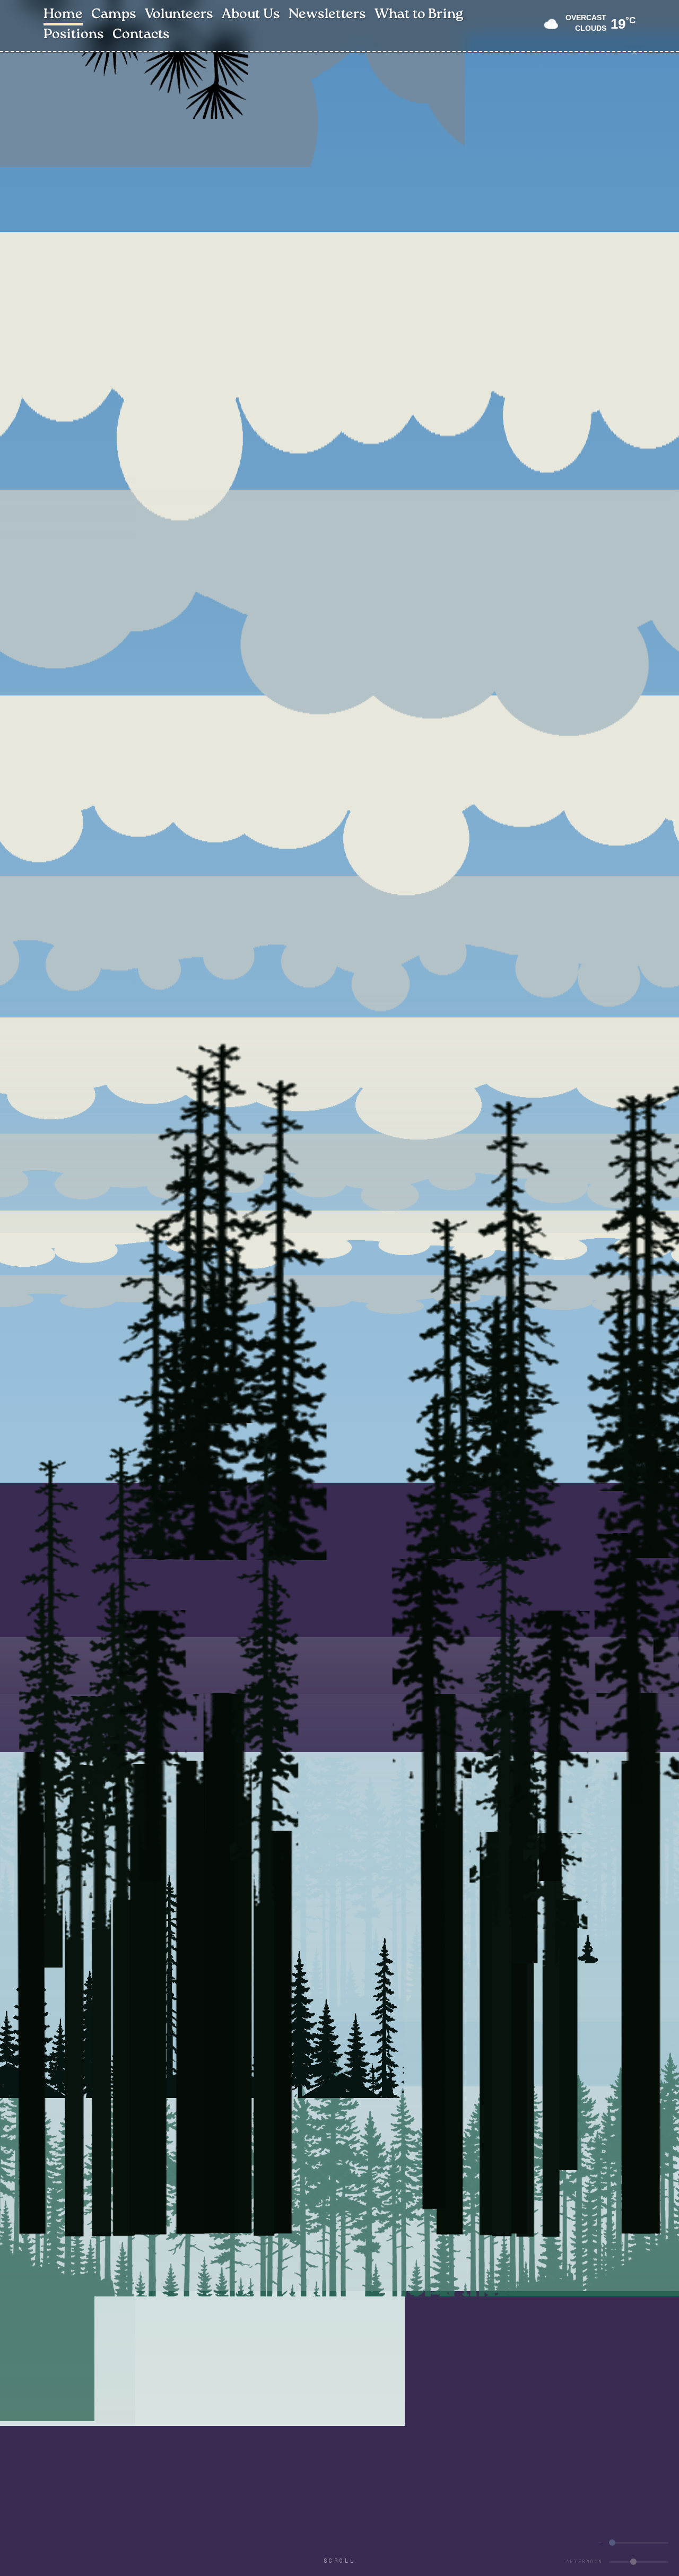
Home (63, 15)
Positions (74, 35)
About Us (251, 15)
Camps (114, 15)
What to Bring (419, 15)
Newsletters (327, 15)
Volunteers (179, 15)
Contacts (141, 35)
